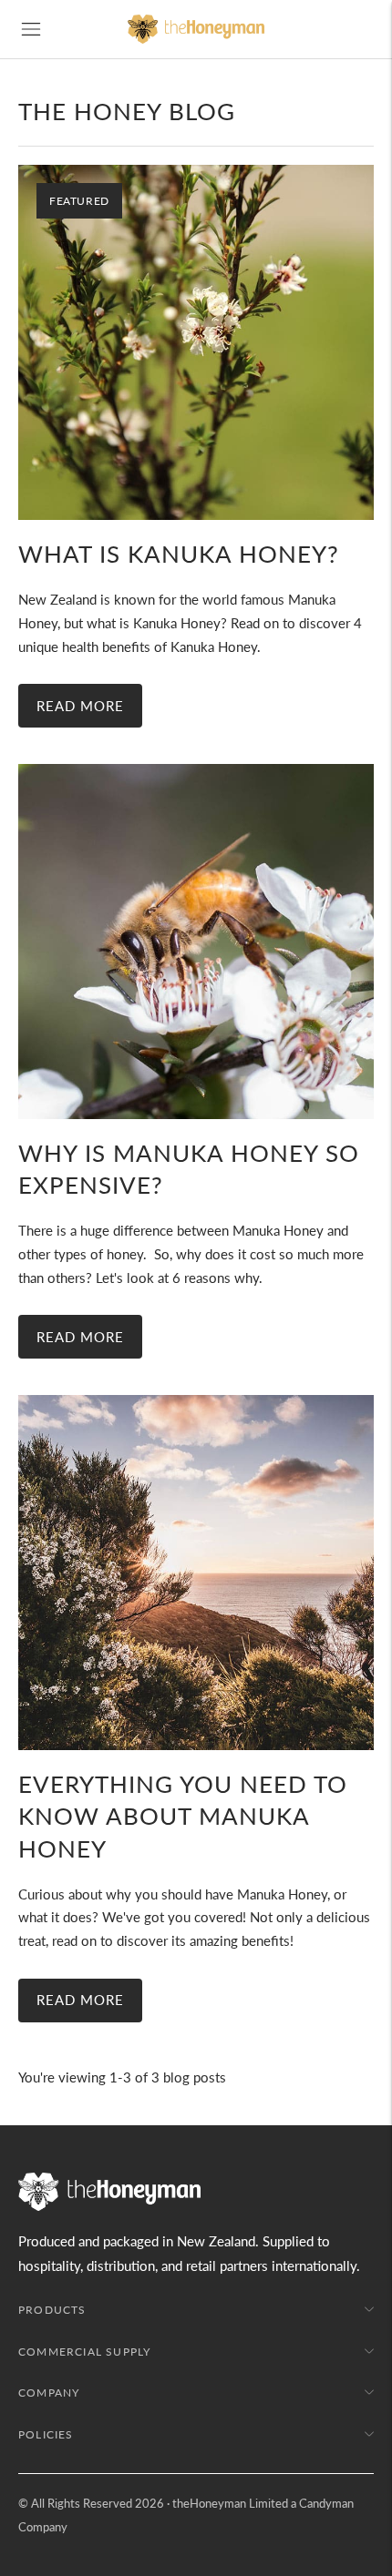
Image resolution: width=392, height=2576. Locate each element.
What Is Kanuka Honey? (179, 554)
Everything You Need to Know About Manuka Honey (183, 1816)
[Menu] (31, 29)
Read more (80, 706)
